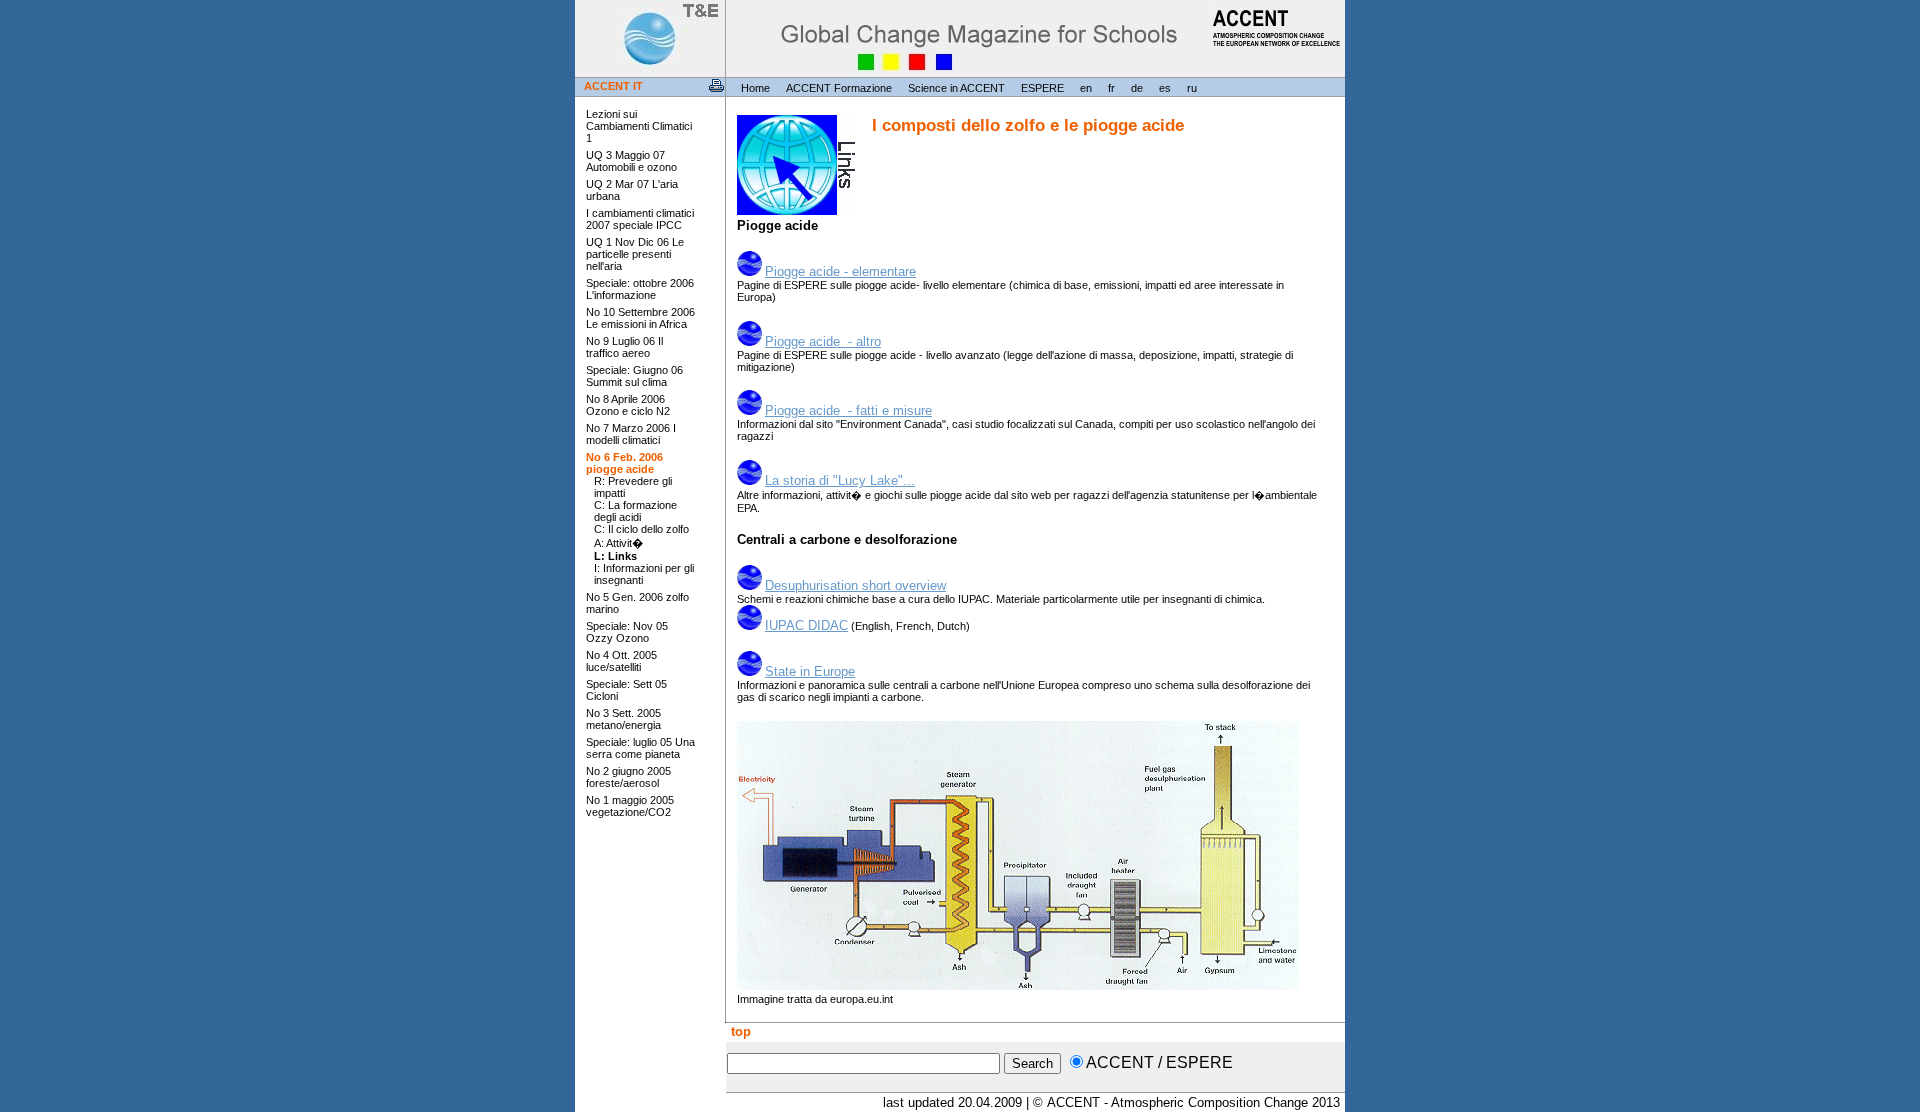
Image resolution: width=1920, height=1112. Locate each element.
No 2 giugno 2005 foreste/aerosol (628, 777)
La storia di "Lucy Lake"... (840, 480)
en (1086, 88)
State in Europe (810, 671)
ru (1192, 88)
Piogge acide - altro (823, 341)
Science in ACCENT (956, 88)
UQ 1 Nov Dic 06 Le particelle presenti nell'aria (635, 254)
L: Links (615, 556)
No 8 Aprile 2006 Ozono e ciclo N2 (628, 405)
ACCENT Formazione (839, 88)
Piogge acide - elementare (840, 271)
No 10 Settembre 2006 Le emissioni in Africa (640, 318)
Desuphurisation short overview (855, 585)
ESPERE (1042, 88)
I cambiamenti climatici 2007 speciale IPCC (640, 219)
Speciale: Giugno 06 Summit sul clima (634, 376)
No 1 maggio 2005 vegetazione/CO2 (630, 806)
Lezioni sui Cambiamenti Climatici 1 (639, 126)
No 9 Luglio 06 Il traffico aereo (624, 347)
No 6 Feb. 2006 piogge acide (624, 463)
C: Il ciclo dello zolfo (641, 529)
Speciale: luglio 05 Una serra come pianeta (640, 748)
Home (755, 88)
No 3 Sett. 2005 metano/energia (623, 719)
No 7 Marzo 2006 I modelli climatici (631, 434)
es (1165, 88)
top (739, 1031)
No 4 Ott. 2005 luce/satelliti (621, 661)
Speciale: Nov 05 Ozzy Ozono (627, 632)
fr (1111, 88)
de (1137, 88)
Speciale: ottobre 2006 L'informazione (640, 289)
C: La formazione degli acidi (635, 511)
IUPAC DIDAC (806, 625)
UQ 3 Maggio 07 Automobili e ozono (631, 161)
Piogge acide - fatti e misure (848, 410)
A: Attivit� (618, 543)
